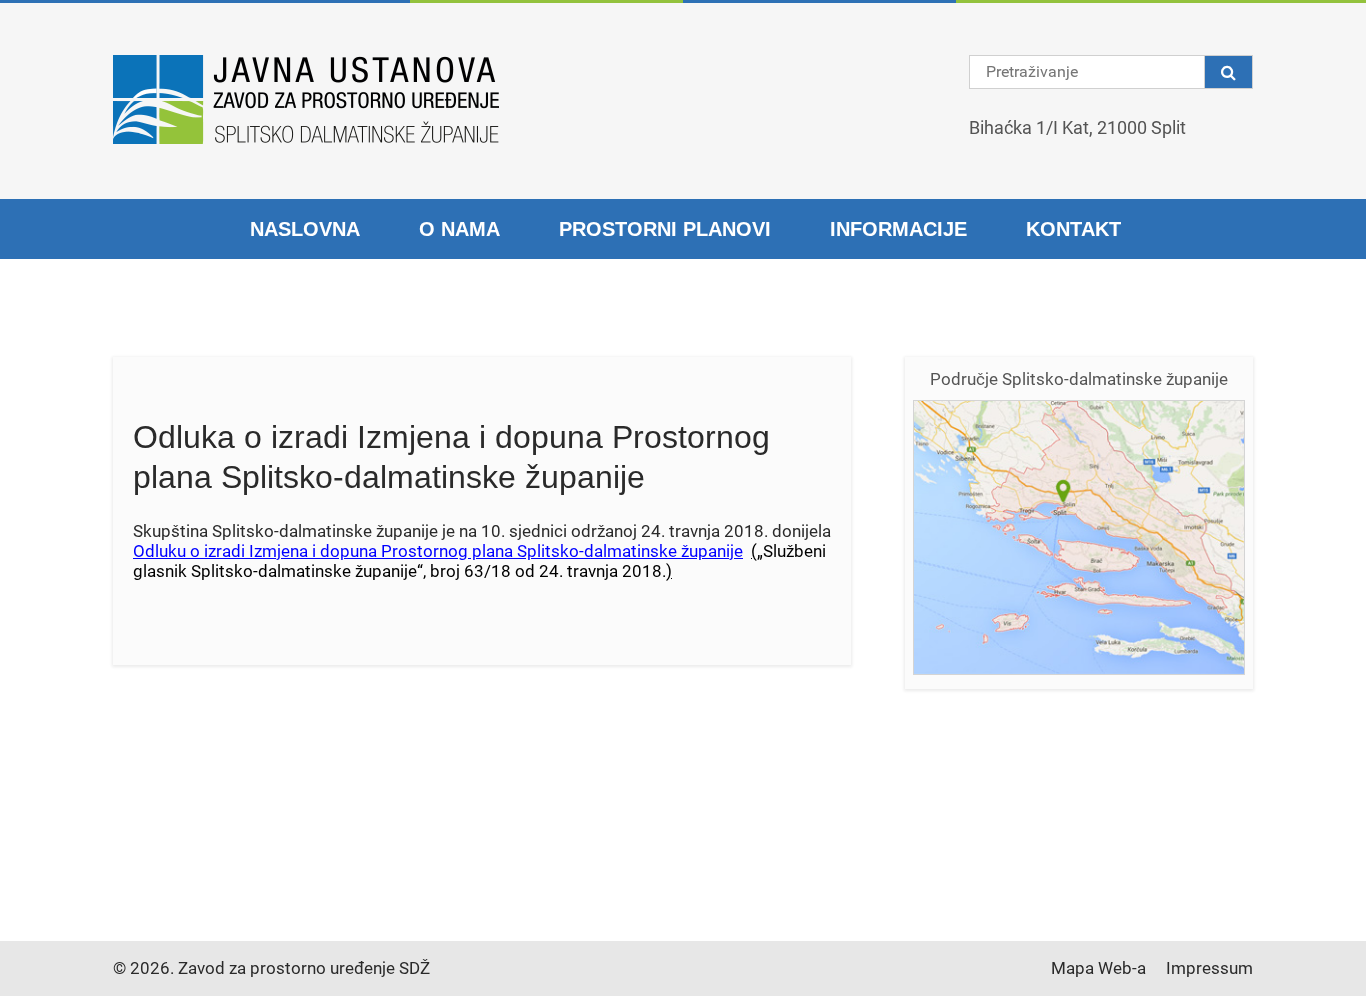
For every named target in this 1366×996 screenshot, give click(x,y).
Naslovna (305, 229)
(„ (757, 551)
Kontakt (1073, 229)
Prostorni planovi (665, 229)
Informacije (898, 229)
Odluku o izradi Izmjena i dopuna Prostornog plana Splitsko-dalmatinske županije (438, 551)
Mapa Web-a (1098, 968)
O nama (459, 229)
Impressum (1209, 968)
